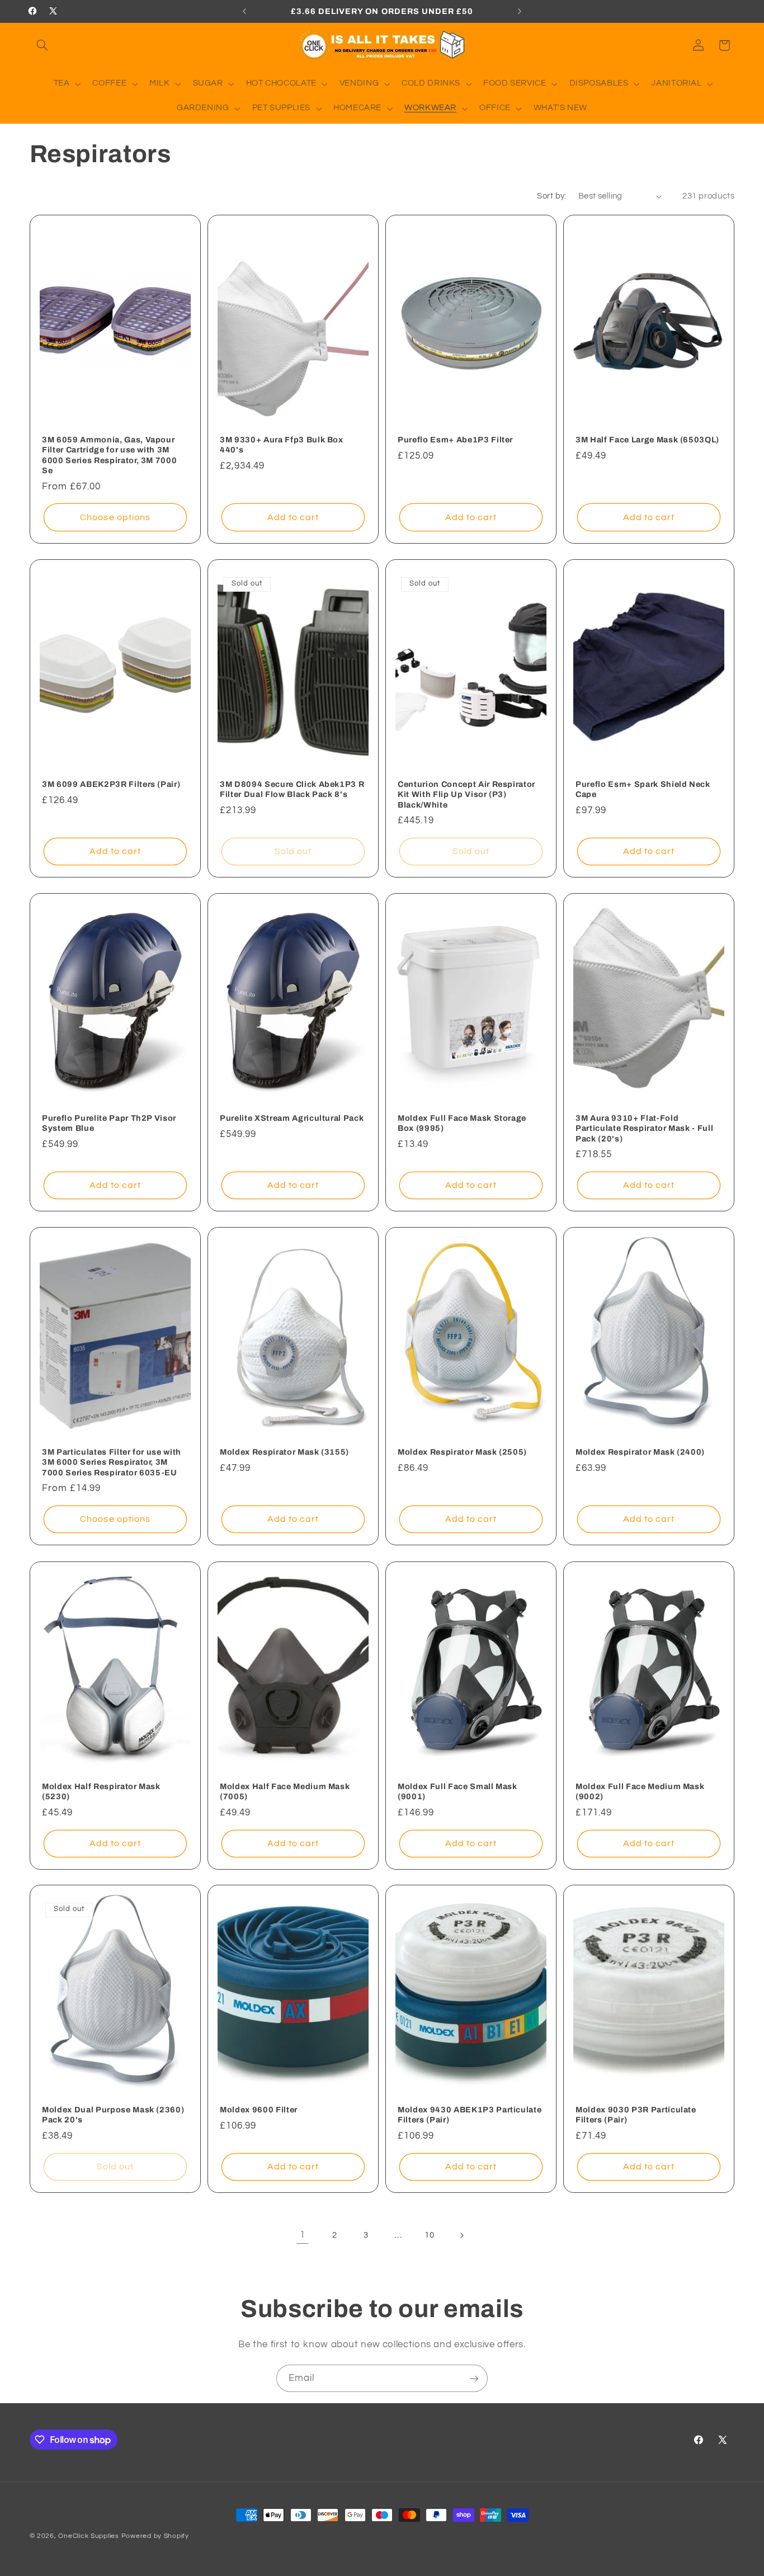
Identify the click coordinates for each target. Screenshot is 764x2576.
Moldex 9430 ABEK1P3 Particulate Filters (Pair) (470, 2115)
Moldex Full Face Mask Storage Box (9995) (462, 1123)
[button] (43, 45)
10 (429, 2235)
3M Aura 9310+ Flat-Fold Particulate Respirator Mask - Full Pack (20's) (644, 1128)
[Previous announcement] (244, 11)
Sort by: (551, 196)
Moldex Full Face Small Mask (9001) (458, 1791)
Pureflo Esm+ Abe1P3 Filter (455, 440)
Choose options (115, 517)
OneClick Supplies (89, 2536)
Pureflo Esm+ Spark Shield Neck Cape (643, 789)
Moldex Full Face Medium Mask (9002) (640, 1791)
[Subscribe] (474, 2378)
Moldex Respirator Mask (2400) (640, 1452)
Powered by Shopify (155, 2536)
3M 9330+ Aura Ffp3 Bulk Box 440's (282, 445)
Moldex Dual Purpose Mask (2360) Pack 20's (113, 2115)
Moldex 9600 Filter (259, 2110)
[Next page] (461, 2235)
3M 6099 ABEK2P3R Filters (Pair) (111, 784)
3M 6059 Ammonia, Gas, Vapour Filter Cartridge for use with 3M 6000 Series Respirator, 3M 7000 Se (109, 455)
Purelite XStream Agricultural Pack (292, 1118)
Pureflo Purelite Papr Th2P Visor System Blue (109, 1123)
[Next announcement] (520, 11)
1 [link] (303, 2235)
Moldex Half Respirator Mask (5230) (101, 1791)
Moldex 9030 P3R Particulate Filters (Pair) (636, 2115)
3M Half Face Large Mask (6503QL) (647, 440)
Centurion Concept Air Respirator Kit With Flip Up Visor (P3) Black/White (466, 794)
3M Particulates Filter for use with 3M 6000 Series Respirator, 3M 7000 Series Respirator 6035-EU (112, 1462)
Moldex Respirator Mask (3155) (284, 1452)
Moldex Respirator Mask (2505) (462, 1452)
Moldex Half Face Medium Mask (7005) (285, 1791)
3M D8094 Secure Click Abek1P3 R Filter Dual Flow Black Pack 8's (292, 789)
